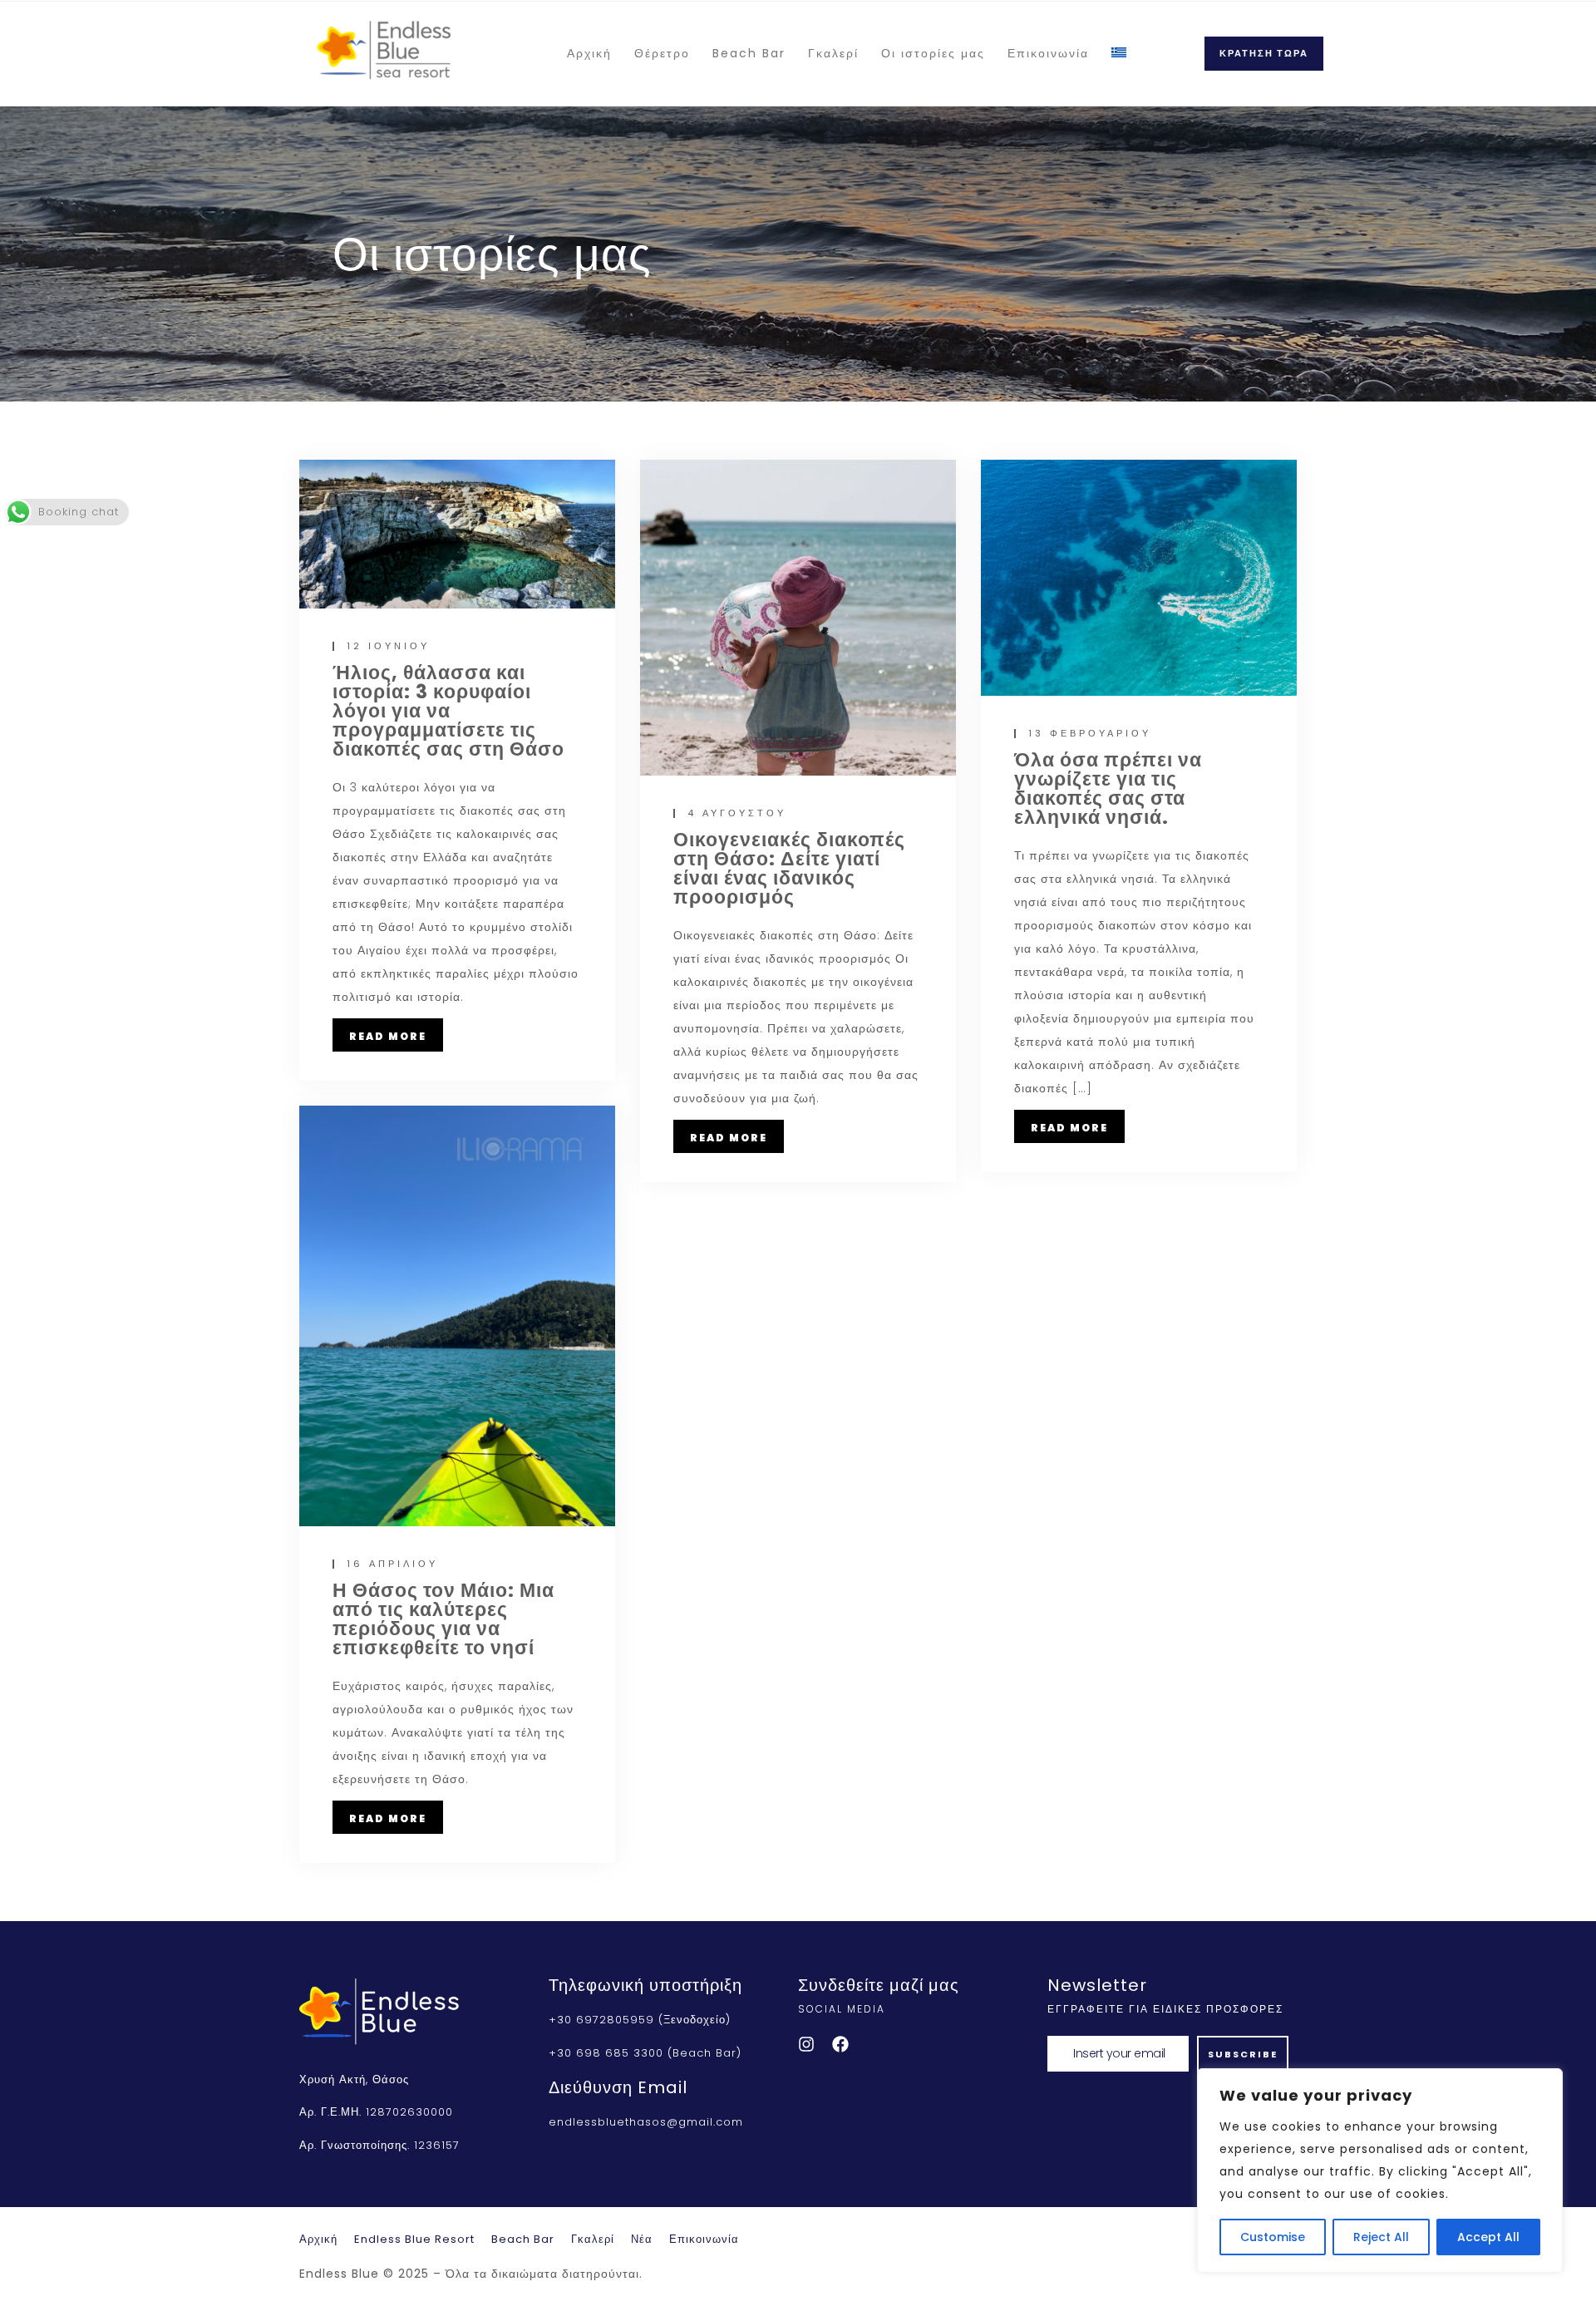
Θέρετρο (662, 53)
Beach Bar (749, 53)
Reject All (1381, 2237)
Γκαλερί (833, 53)
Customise (1273, 2237)
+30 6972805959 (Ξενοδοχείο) (640, 2020)
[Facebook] (840, 2044)
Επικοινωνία (1048, 53)
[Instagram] (806, 2044)
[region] (1380, 2170)
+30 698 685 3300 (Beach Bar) (645, 2053)
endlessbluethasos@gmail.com (646, 2122)
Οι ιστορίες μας (933, 53)
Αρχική (589, 53)
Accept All (1488, 2237)
